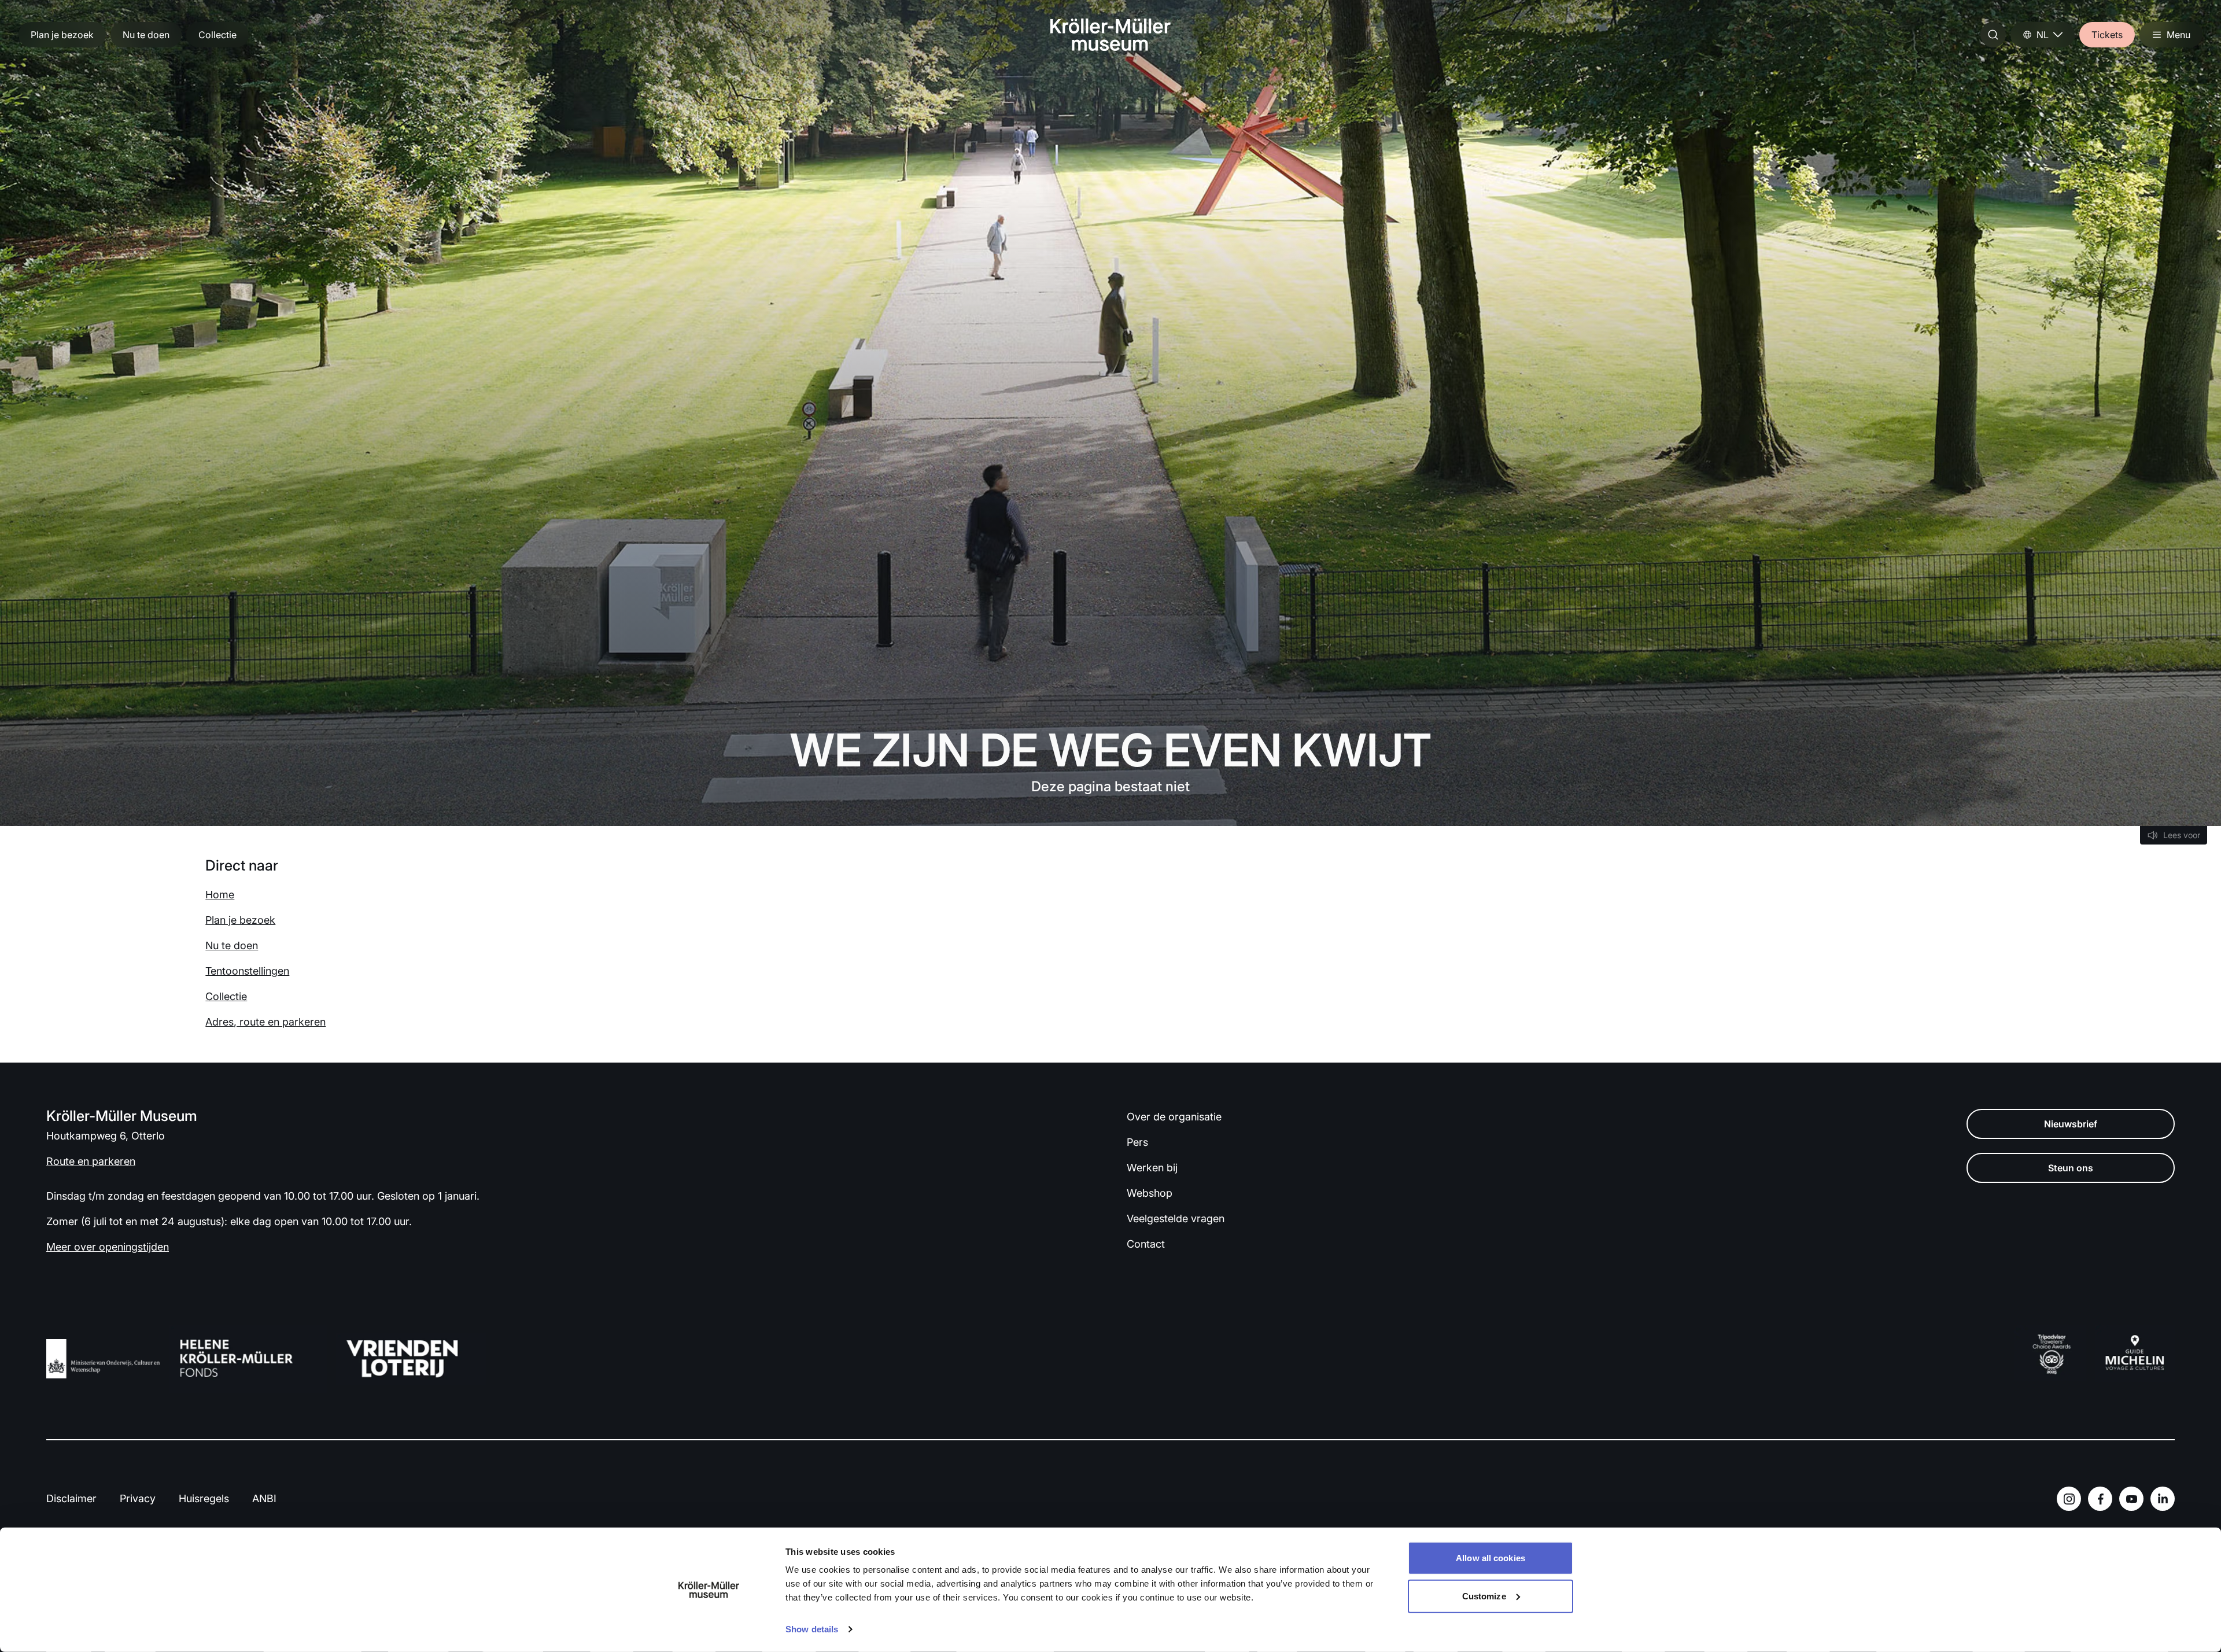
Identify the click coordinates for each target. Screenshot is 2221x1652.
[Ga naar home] (1110, 35)
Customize (1484, 1596)
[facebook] (2100, 1499)
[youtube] (2131, 1499)
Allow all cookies (1490, 1558)
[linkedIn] (2163, 1499)
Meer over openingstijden (108, 1247)
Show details (812, 1629)
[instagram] (2069, 1499)
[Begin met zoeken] (1993, 35)
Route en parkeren (91, 1161)
